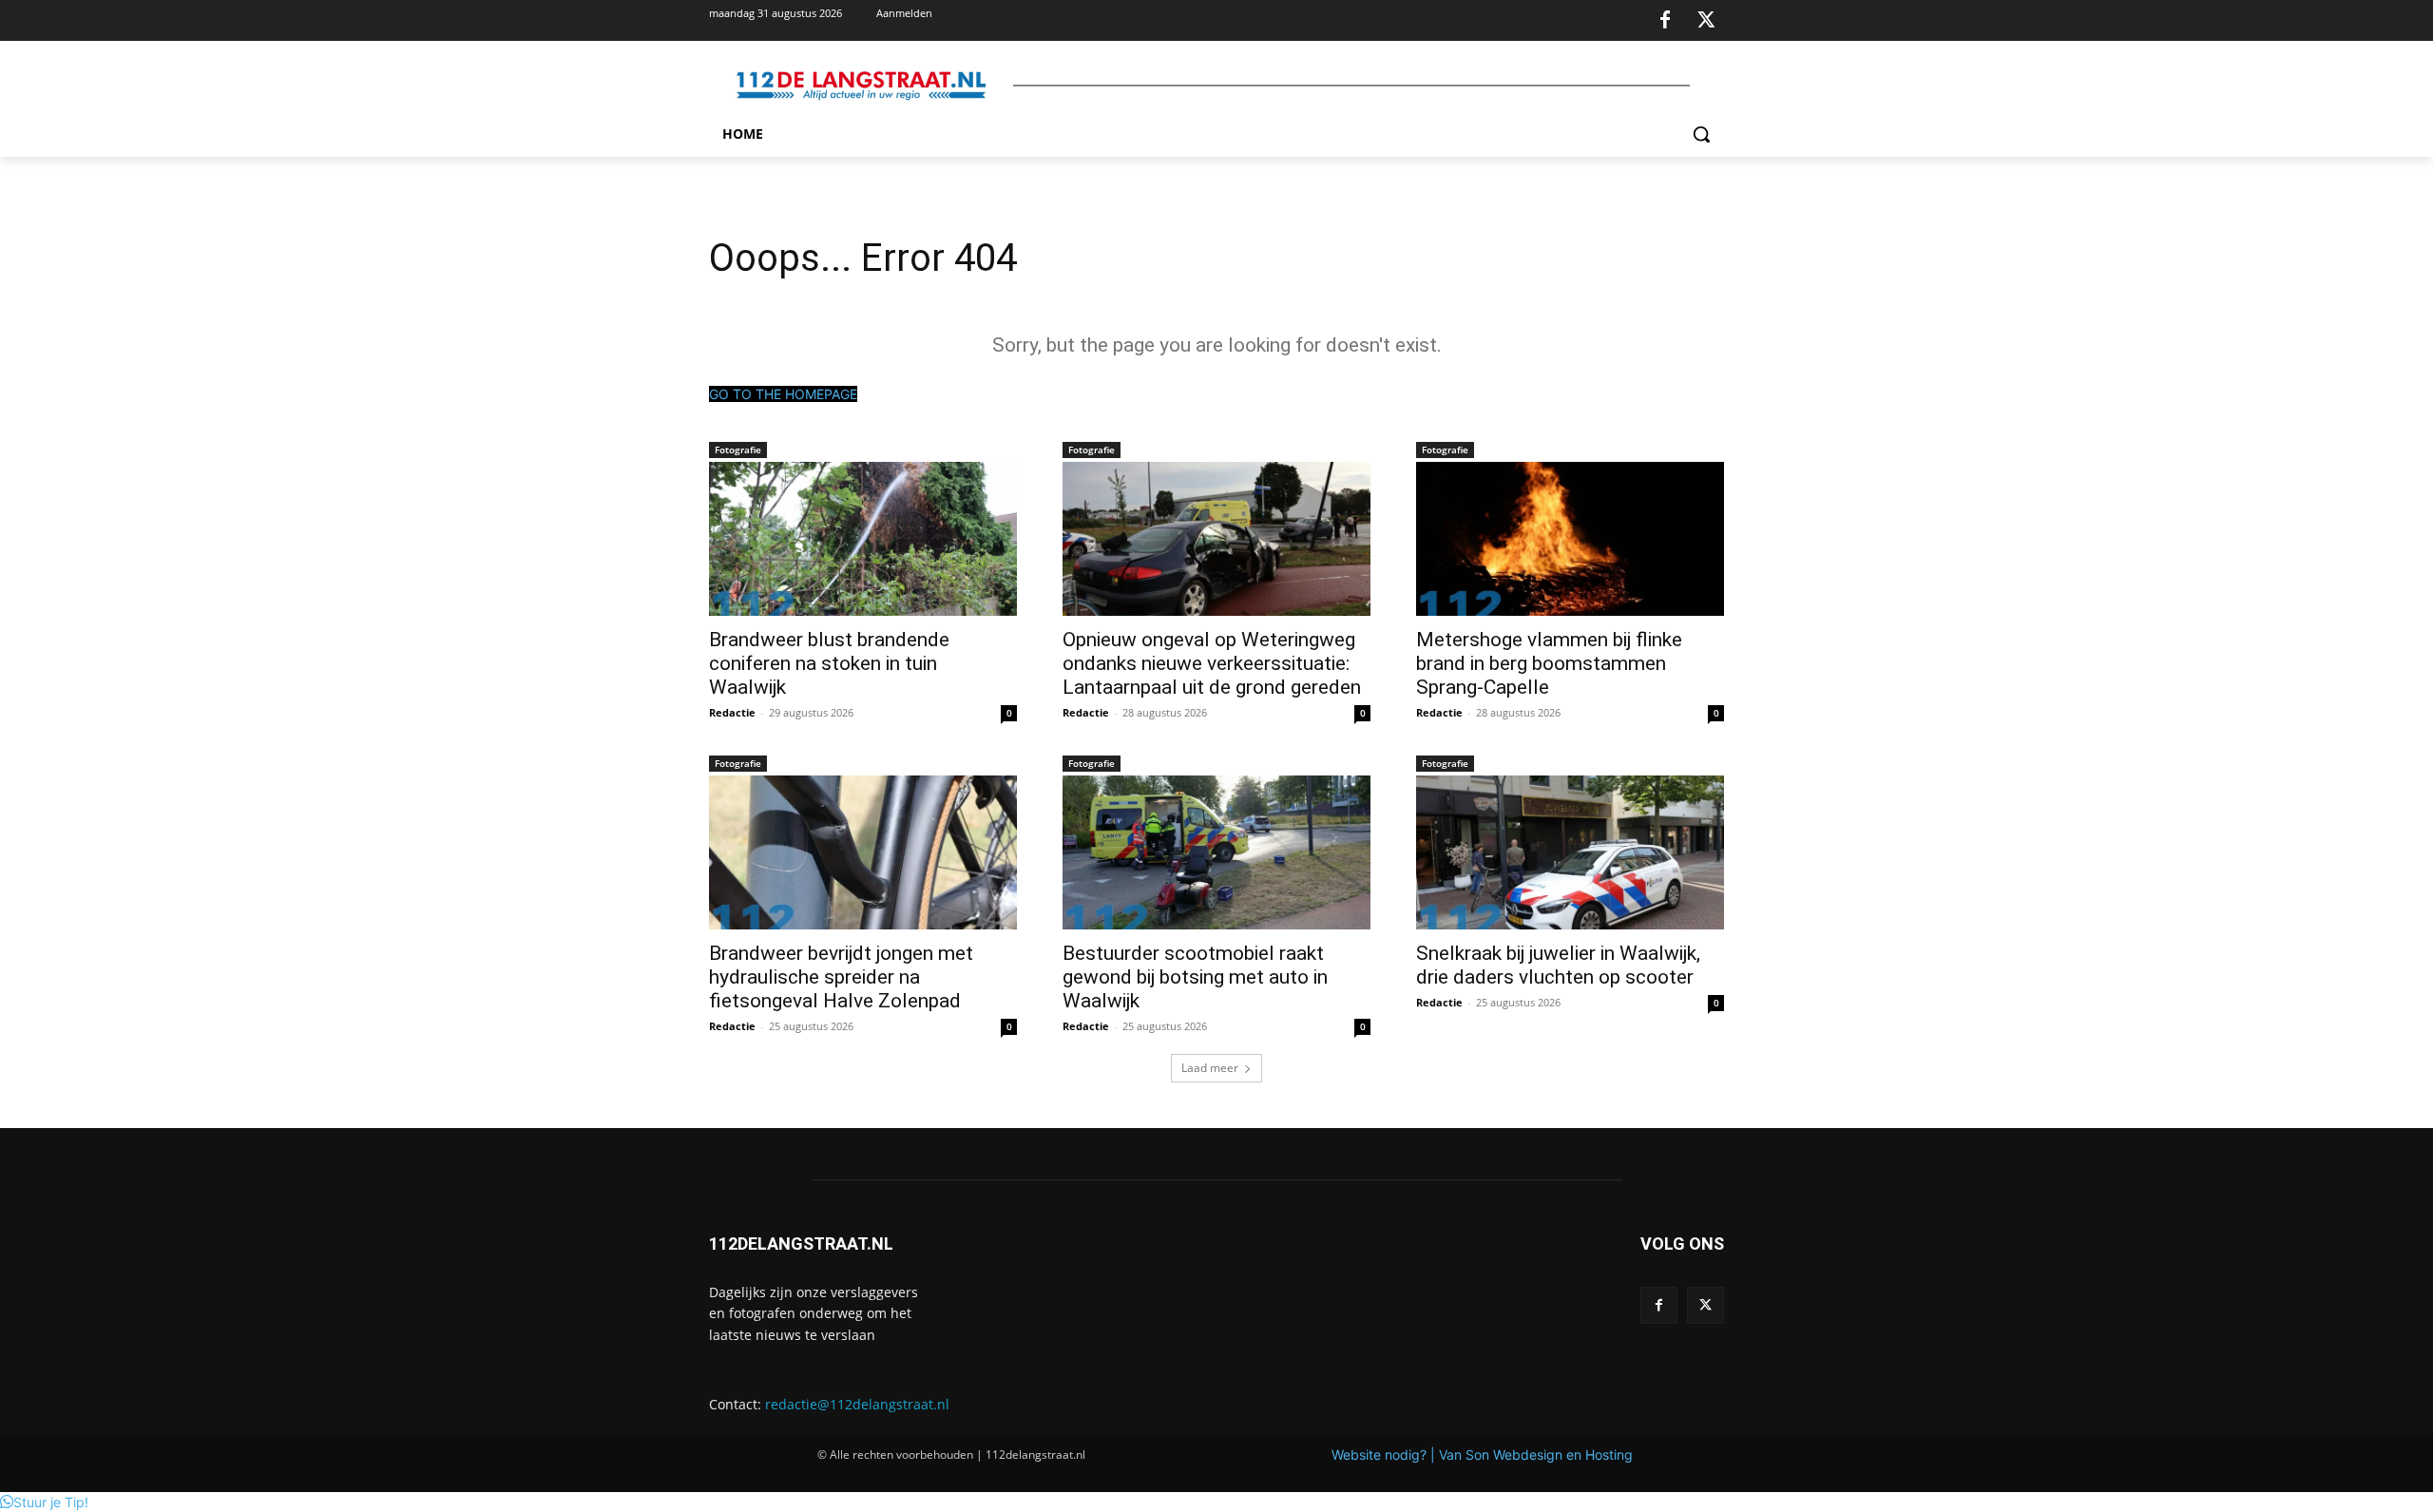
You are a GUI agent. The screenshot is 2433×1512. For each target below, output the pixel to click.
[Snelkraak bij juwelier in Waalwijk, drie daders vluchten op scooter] (1570, 852)
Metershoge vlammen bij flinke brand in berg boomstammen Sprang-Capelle (1549, 663)
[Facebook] (1665, 21)
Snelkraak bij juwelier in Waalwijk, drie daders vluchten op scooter (1558, 965)
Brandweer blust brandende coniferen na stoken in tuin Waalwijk (829, 663)
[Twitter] (1706, 21)
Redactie (732, 712)
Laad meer (1210, 1068)
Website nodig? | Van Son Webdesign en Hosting (1482, 1455)
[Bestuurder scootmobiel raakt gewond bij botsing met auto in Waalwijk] (1216, 852)
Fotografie (738, 450)
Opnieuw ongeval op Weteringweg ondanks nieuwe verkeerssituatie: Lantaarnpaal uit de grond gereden (1212, 663)
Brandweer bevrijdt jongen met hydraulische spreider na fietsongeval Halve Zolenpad (841, 977)
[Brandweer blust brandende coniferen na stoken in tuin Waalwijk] (863, 539)
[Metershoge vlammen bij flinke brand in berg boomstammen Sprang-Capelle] (1570, 539)
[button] (1701, 134)
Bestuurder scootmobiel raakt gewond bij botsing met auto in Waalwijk (1195, 977)
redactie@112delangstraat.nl (857, 1404)
